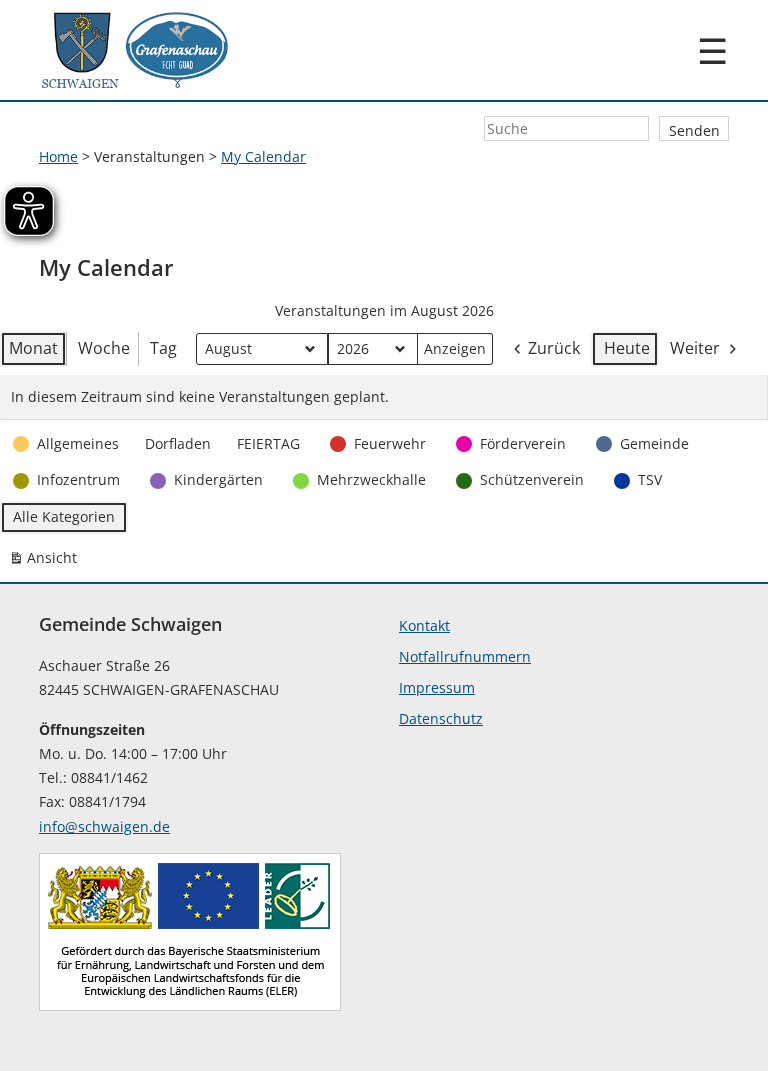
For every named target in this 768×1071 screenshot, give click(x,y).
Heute (627, 348)
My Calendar (263, 156)
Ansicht (47, 561)
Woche (104, 348)
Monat (33, 348)
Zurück (554, 348)
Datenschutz (441, 718)
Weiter (695, 348)
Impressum (437, 687)
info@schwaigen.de (104, 826)
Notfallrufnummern (465, 656)
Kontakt (424, 625)
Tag (163, 348)
